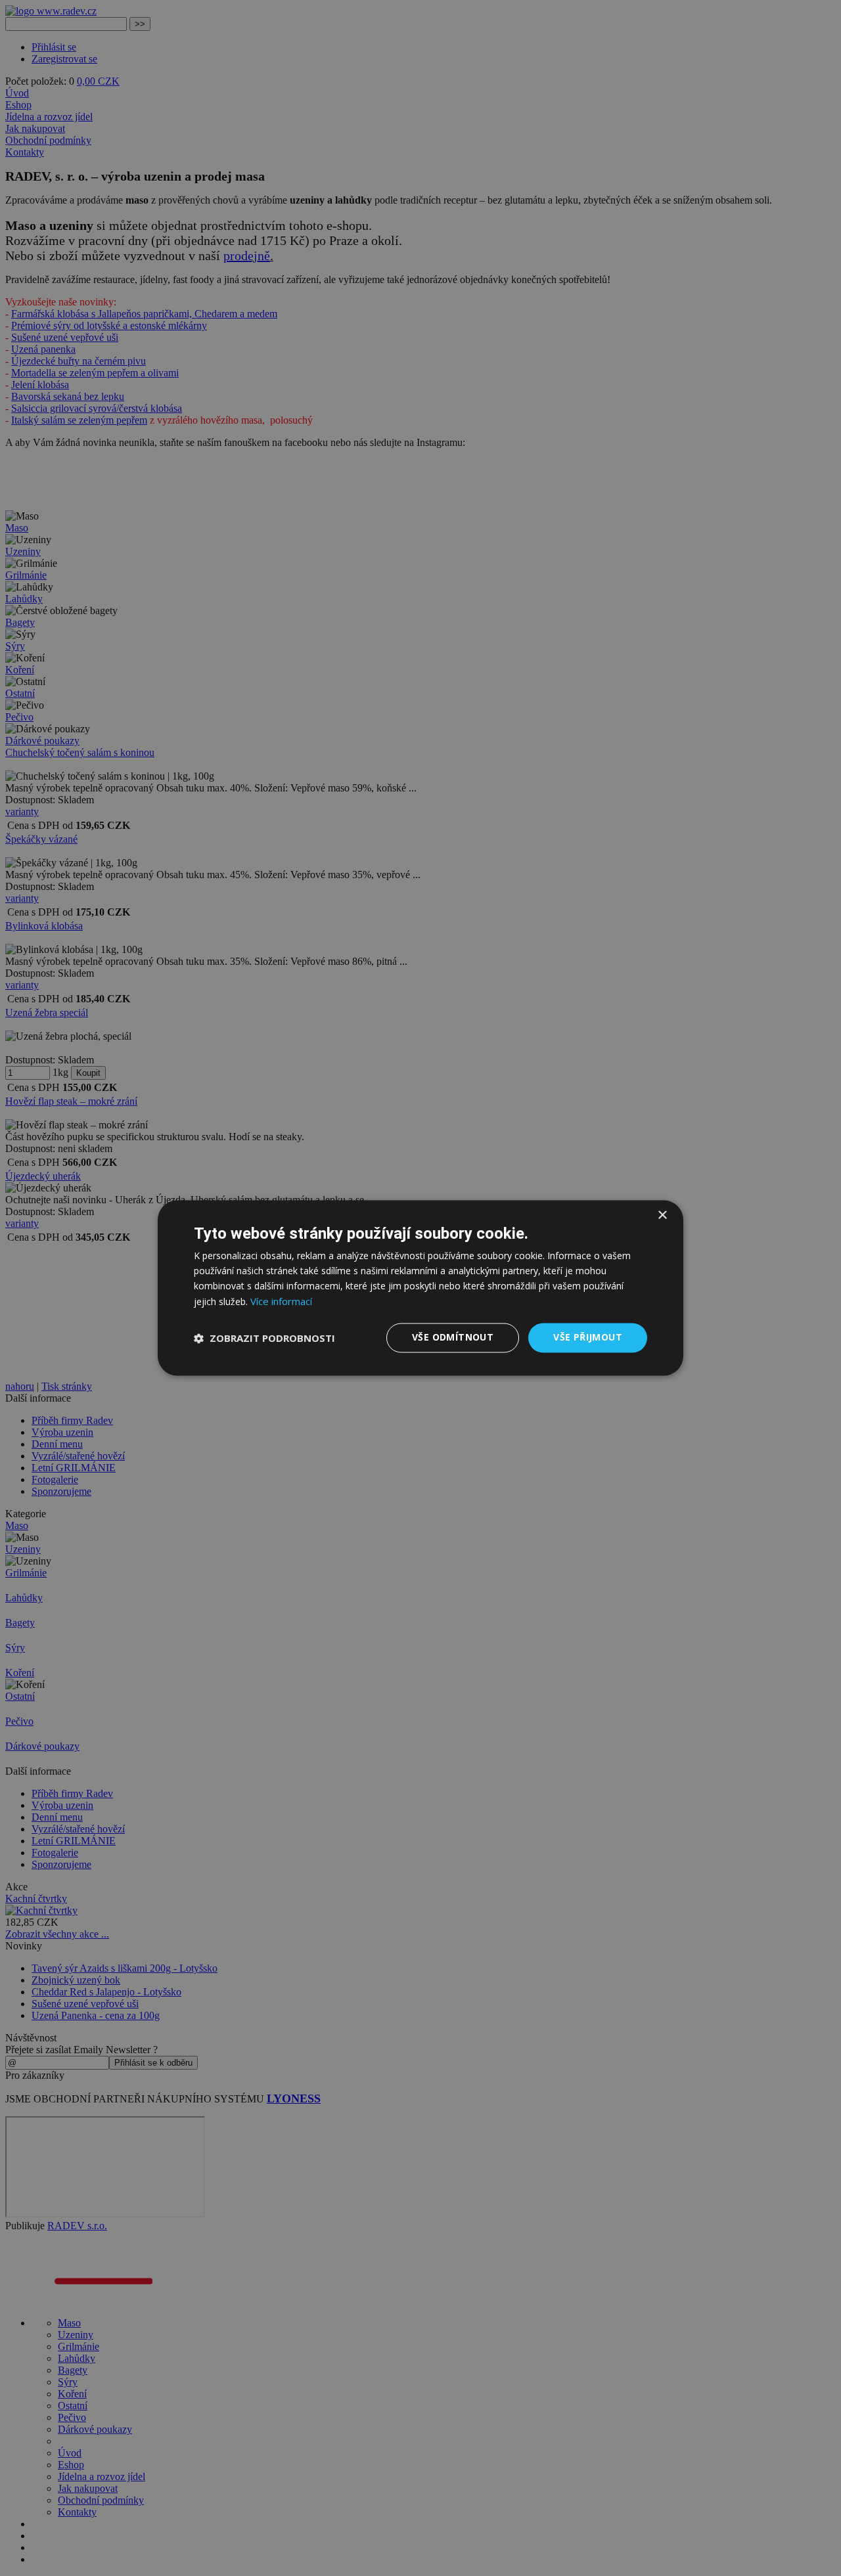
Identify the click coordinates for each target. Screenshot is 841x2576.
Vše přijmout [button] (588, 1338)
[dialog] (420, 1288)
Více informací (281, 1302)
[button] (264, 1338)
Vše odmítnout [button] (453, 1338)
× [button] (662, 1215)
